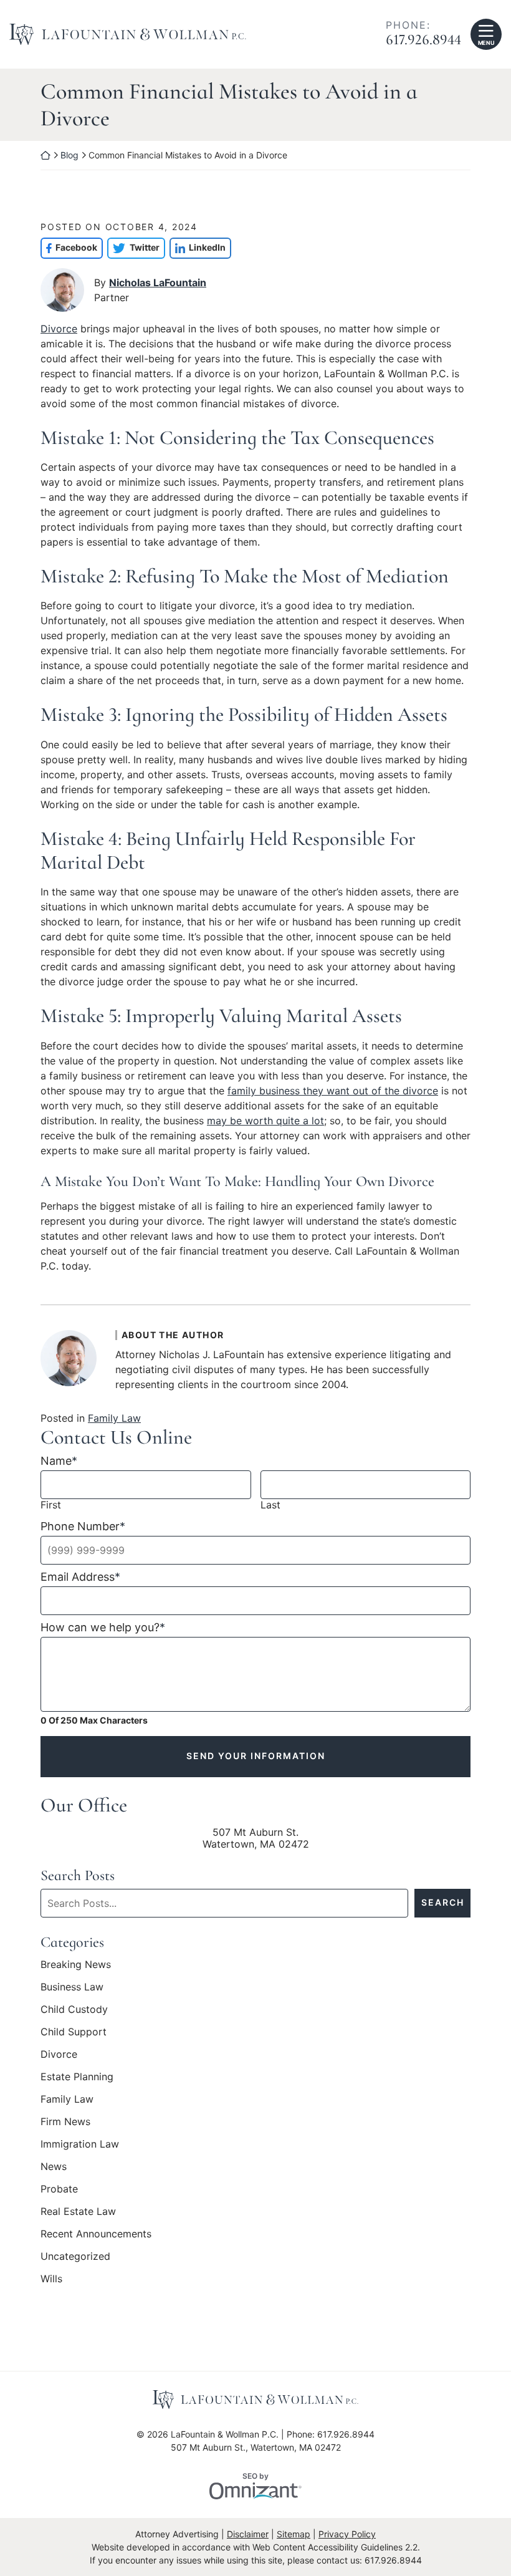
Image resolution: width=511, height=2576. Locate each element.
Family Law (114, 1666)
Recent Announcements (96, 2481)
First (51, 1753)
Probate (59, 2436)
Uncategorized (75, 2504)
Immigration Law (80, 2391)
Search (443, 2150)
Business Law (72, 2234)
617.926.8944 (423, 40)
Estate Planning (77, 2324)
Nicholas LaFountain (158, 530)
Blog (69, 155)
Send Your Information (256, 2004)
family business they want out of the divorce (333, 1338)
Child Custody (74, 2257)
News (54, 2414)
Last (270, 1753)
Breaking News (76, 2212)
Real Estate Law (78, 2459)
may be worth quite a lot (265, 1368)
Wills (51, 2526)
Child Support (74, 2279)
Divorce (59, 576)
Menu (486, 43)
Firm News (65, 2369)
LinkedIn (198, 495)
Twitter (133, 495)
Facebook (69, 495)
